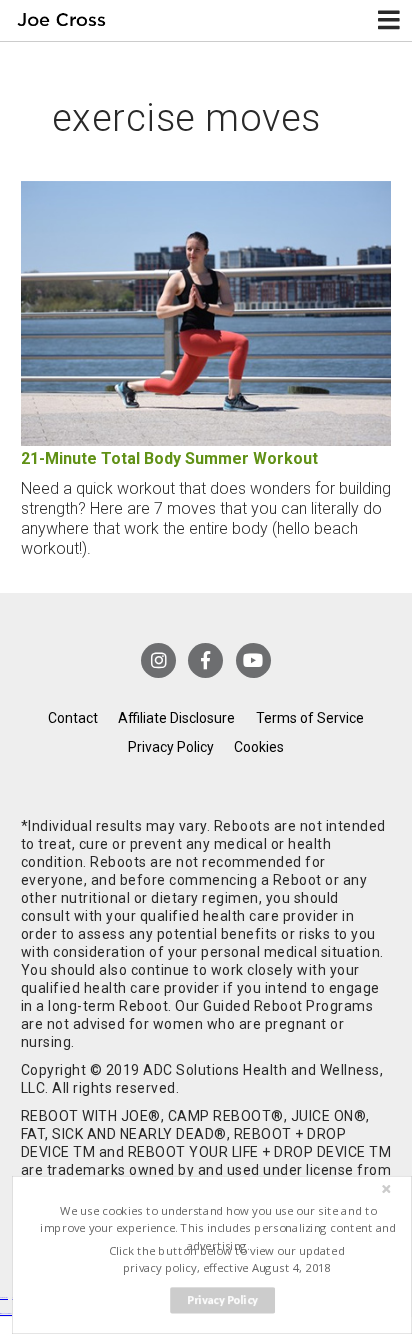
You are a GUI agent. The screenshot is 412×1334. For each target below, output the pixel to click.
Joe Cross (62, 20)
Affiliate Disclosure (176, 718)
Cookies (259, 747)
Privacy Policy (171, 747)
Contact (73, 718)
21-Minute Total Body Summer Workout (169, 458)
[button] (218, 1228)
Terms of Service (310, 718)
